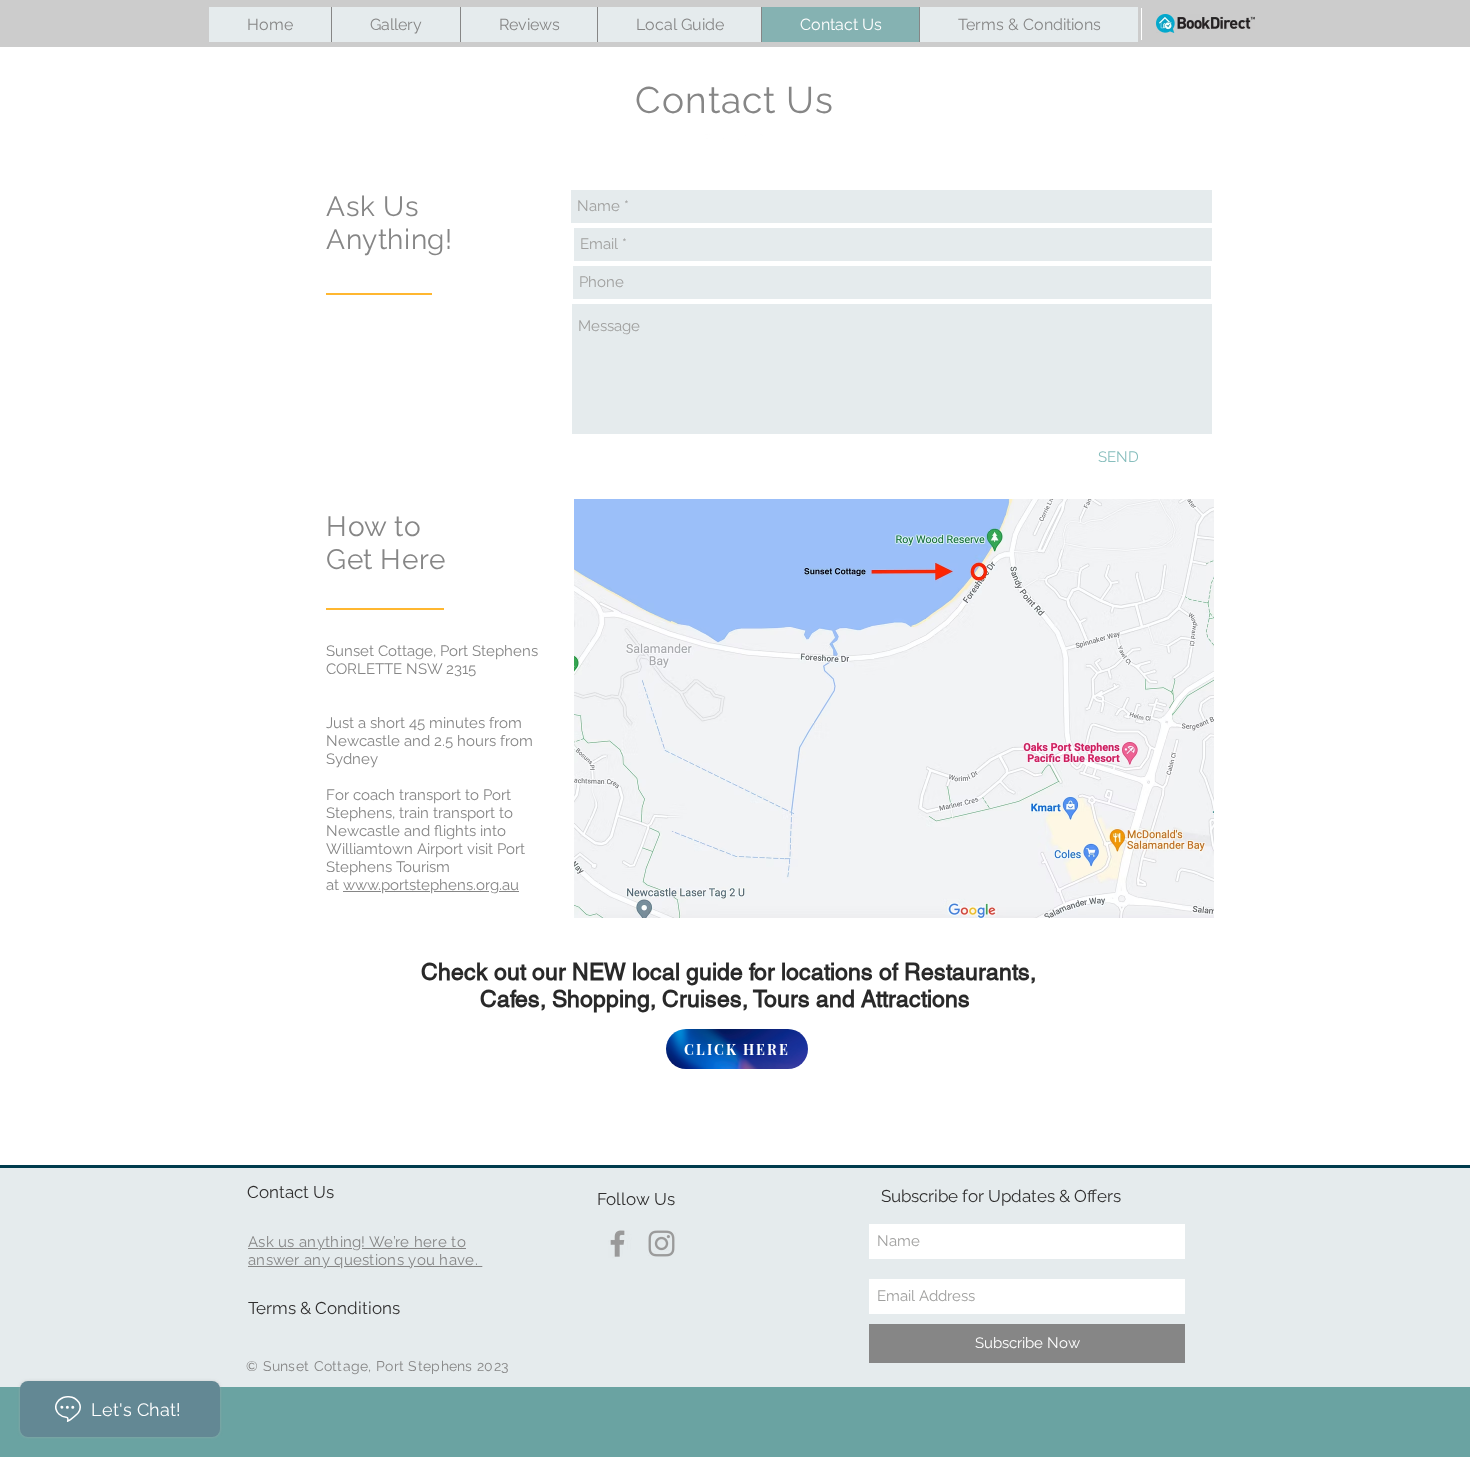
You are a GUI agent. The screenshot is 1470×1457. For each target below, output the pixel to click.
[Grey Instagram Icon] (661, 1243)
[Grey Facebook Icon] (617, 1243)
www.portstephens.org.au (431, 885)
